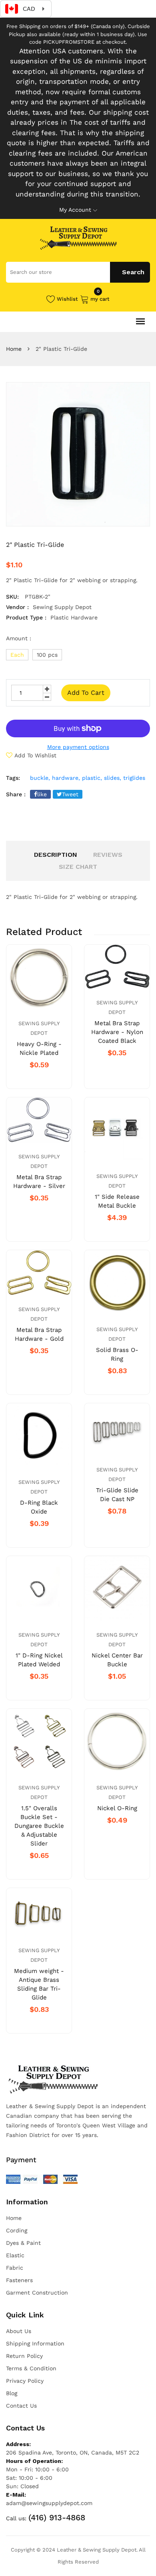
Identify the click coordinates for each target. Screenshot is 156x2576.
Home (14, 349)
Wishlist (67, 299)
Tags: (13, 778)
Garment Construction (37, 2293)
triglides (134, 778)
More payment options (78, 747)
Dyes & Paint (23, 2243)
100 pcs (47, 655)
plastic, (92, 778)
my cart (100, 298)
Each (17, 655)
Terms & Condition (31, 2368)
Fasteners (19, 2280)
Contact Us (21, 2406)
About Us (19, 2331)
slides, (113, 778)
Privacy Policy (25, 2381)
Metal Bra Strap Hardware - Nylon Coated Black (117, 1032)
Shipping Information (35, 2343)
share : (16, 794)
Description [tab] (56, 855)
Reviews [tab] (108, 855)
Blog (12, 2393)
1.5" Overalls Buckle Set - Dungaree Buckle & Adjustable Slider (39, 1826)
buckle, (40, 778)
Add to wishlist (35, 755)
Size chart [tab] (78, 867)
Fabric (15, 2268)
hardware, (66, 778)
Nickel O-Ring (117, 1808)
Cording (17, 2230)
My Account (75, 210)
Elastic (15, 2255)
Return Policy (24, 2356)
